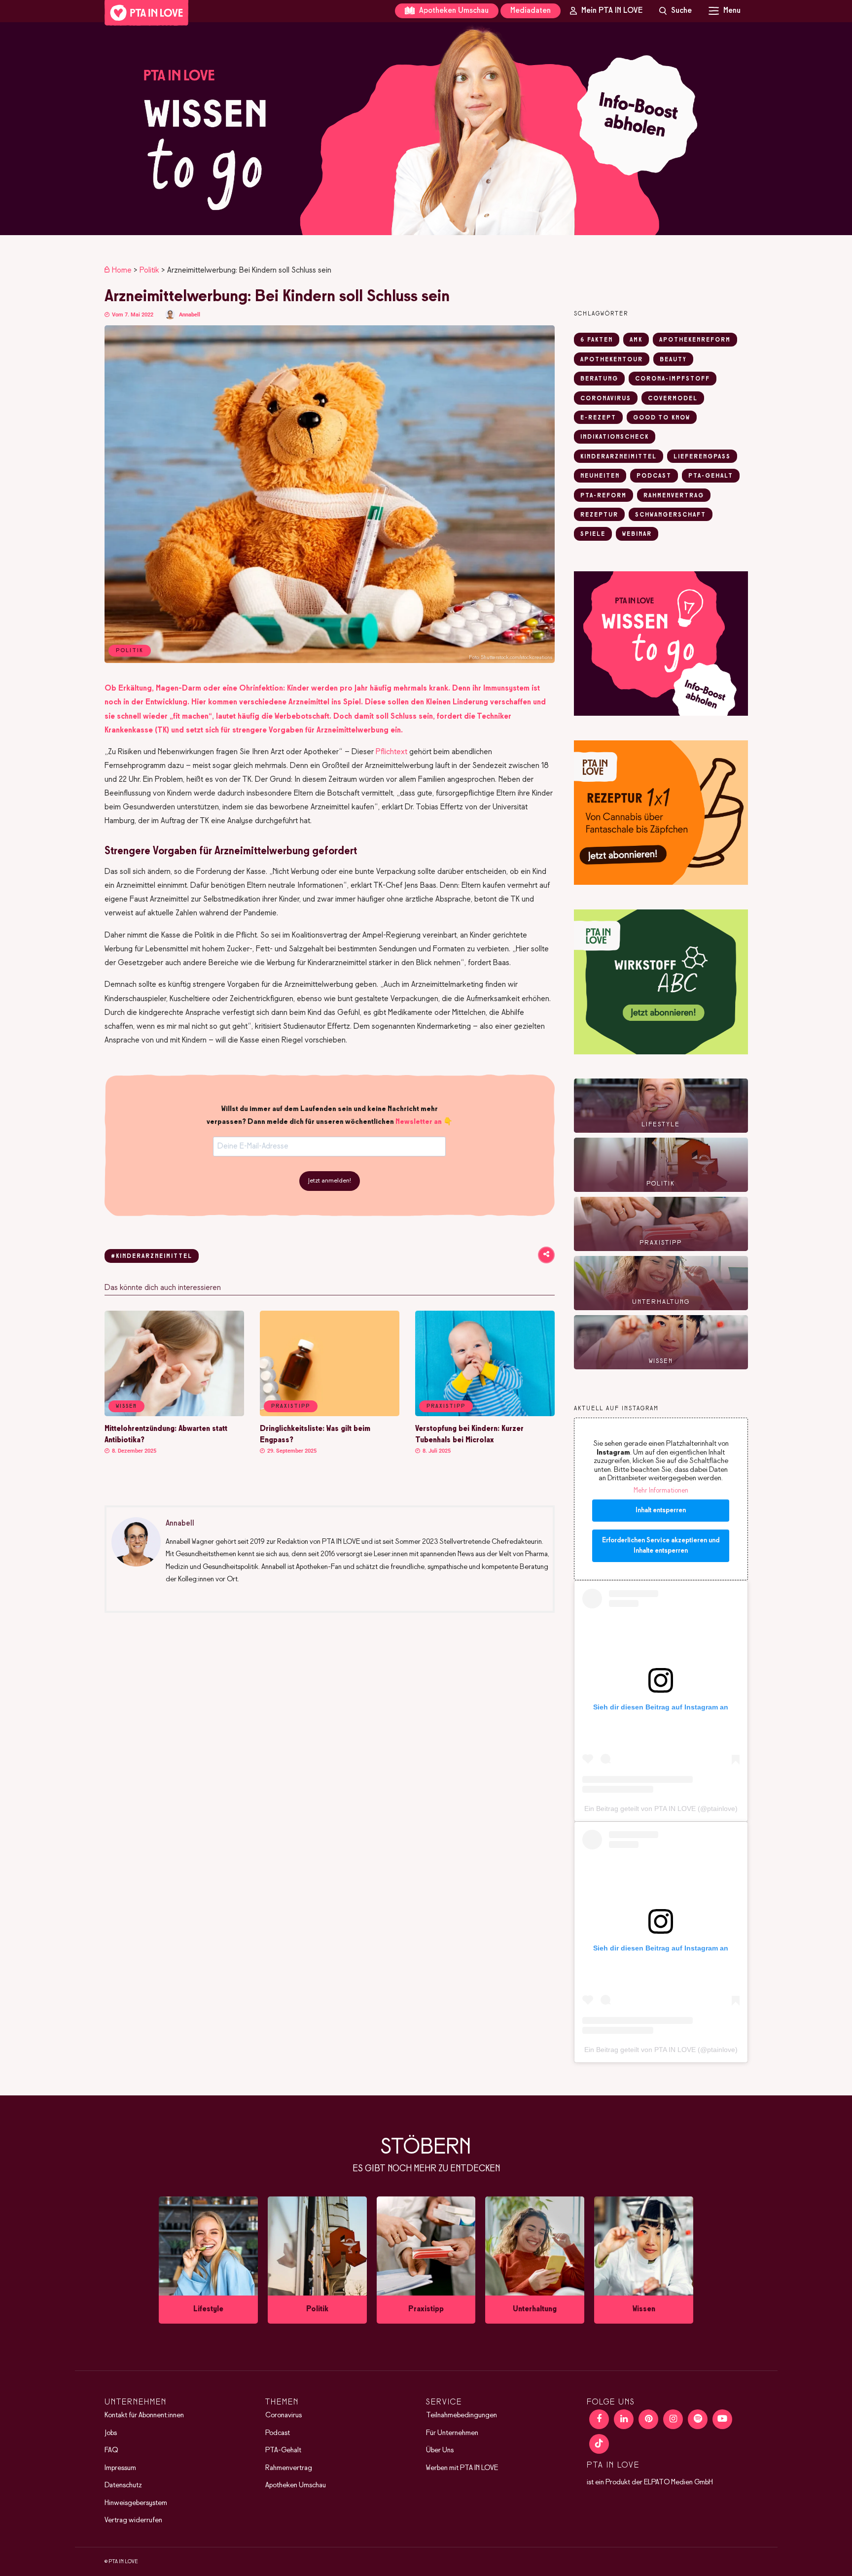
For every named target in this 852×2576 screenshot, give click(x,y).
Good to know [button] (662, 418)
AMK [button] (636, 340)
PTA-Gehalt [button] (711, 476)
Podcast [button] (654, 476)
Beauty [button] (673, 360)
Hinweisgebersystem (136, 2503)
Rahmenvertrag (289, 2468)
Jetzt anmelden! (330, 1181)
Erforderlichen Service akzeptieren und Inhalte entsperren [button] (661, 1546)
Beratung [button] (599, 379)
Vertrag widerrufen (133, 2520)
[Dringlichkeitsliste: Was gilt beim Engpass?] (330, 1414)
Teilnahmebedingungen (461, 2415)
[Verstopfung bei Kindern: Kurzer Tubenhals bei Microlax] (485, 1414)
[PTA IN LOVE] (146, 13)
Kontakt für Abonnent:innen (144, 2415)
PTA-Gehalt (283, 2450)
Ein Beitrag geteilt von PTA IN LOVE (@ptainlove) (661, 1809)
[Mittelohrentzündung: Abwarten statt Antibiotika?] (174, 1414)
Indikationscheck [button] (615, 437)
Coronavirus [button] (606, 399)
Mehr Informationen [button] (661, 1491)
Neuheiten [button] (600, 476)
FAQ (111, 2450)
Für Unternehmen (452, 2433)
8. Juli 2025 (436, 1451)
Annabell (190, 315)
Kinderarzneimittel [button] (619, 457)
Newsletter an (419, 1122)
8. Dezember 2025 (133, 1451)
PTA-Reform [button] (603, 496)
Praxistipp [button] (291, 1406)
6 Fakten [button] (597, 340)
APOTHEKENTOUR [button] (612, 360)
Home (122, 270)
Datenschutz (123, 2485)
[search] (675, 11)
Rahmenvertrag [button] (674, 496)
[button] (426, 129)
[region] (426, 129)
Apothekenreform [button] (695, 340)
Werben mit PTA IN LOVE (462, 2468)
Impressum (120, 2468)
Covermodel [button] (673, 399)
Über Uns (440, 2450)
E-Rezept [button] (598, 418)
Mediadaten (531, 11)
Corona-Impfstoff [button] (673, 379)
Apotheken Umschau (453, 11)
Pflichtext (391, 752)
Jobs (111, 2433)
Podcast (278, 2433)
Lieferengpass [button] (702, 457)
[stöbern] (208, 2260)
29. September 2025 (291, 1451)
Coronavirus (284, 2415)
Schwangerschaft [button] (671, 515)
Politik (149, 270)
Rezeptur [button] (599, 515)
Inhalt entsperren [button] (661, 1511)
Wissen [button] (126, 1406)
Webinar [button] (637, 534)
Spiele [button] (593, 534)
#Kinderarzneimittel (152, 1256)
